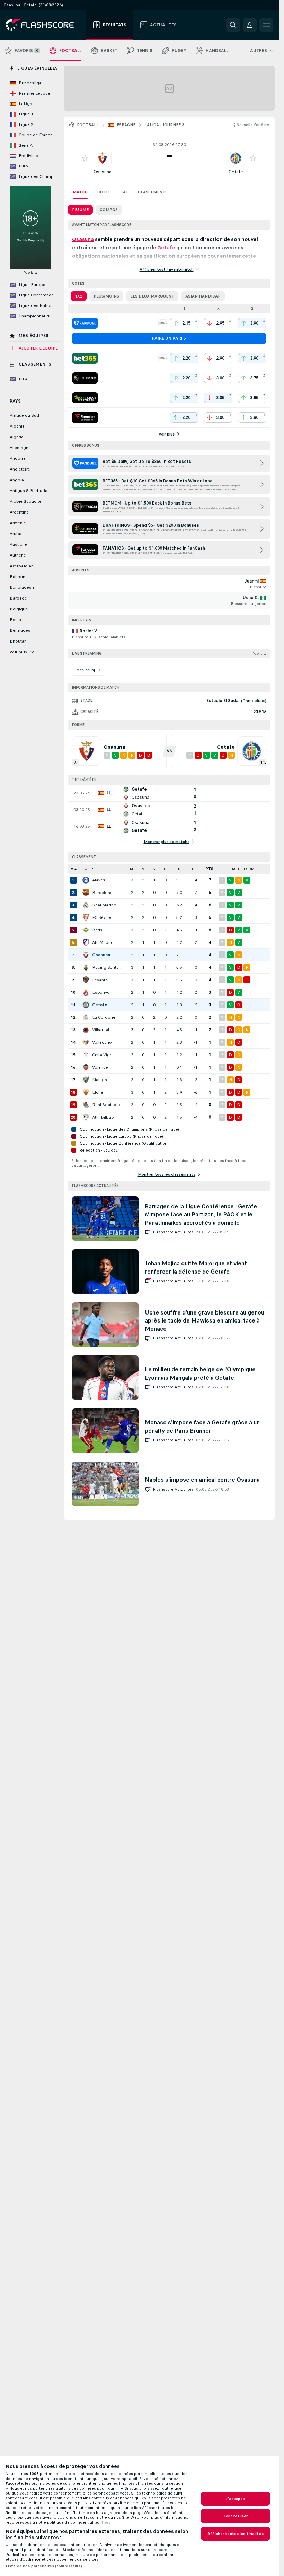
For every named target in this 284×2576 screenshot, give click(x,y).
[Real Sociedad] (86, 1105)
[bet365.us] (85, 358)
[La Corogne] (86, 1017)
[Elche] (86, 1092)
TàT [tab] (124, 192)
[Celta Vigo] (86, 1055)
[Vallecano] (86, 1042)
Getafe (236, 172)
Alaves (99, 880)
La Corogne (104, 1017)
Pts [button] (210, 869)
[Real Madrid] (86, 905)
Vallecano (102, 1042)
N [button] (154, 869)
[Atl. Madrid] (86, 942)
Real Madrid (104, 905)
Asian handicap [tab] (203, 296)
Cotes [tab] (104, 192)
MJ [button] (132, 869)
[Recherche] (233, 25)
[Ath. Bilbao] (86, 1117)
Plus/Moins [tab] (106, 296)
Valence (100, 1067)
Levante (100, 980)
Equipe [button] (89, 869)
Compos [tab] (109, 210)
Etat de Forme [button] (243, 869)
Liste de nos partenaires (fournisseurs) (44, 2566)
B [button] (179, 869)
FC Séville (102, 917)
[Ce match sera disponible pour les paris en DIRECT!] (163, 323)
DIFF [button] (196, 869)
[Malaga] (86, 1080)
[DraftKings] (85, 398)
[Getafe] (86, 1005)
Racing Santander (108, 967)
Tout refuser (236, 2516)
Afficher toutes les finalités (235, 2534)
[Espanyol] (86, 992)
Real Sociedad (107, 1105)
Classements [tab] (153, 192)
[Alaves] (86, 880)
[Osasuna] (86, 955)
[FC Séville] (86, 917)
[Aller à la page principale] (45, 25)
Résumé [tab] (80, 210)
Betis (97, 930)
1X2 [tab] (79, 296)
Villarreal (101, 1030)
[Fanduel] (85, 323)
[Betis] (86, 930)
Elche (98, 1092)
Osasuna (103, 172)
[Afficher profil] (103, 158)
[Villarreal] (86, 1030)
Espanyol (101, 992)
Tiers (106, 2522)
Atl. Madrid (103, 942)
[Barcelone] (86, 893)
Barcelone (102, 893)
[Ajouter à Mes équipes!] (85, 158)
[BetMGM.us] (85, 378)
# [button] (72, 869)
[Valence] (86, 1067)
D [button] (165, 869)
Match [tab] (80, 192)
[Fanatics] (85, 417)
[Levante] (86, 980)
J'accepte (235, 2499)
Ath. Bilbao (103, 1117)
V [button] (143, 869)
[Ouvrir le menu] (266, 25)
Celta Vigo (102, 1055)
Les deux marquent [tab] (152, 296)
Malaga (100, 1080)
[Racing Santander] (86, 967)
